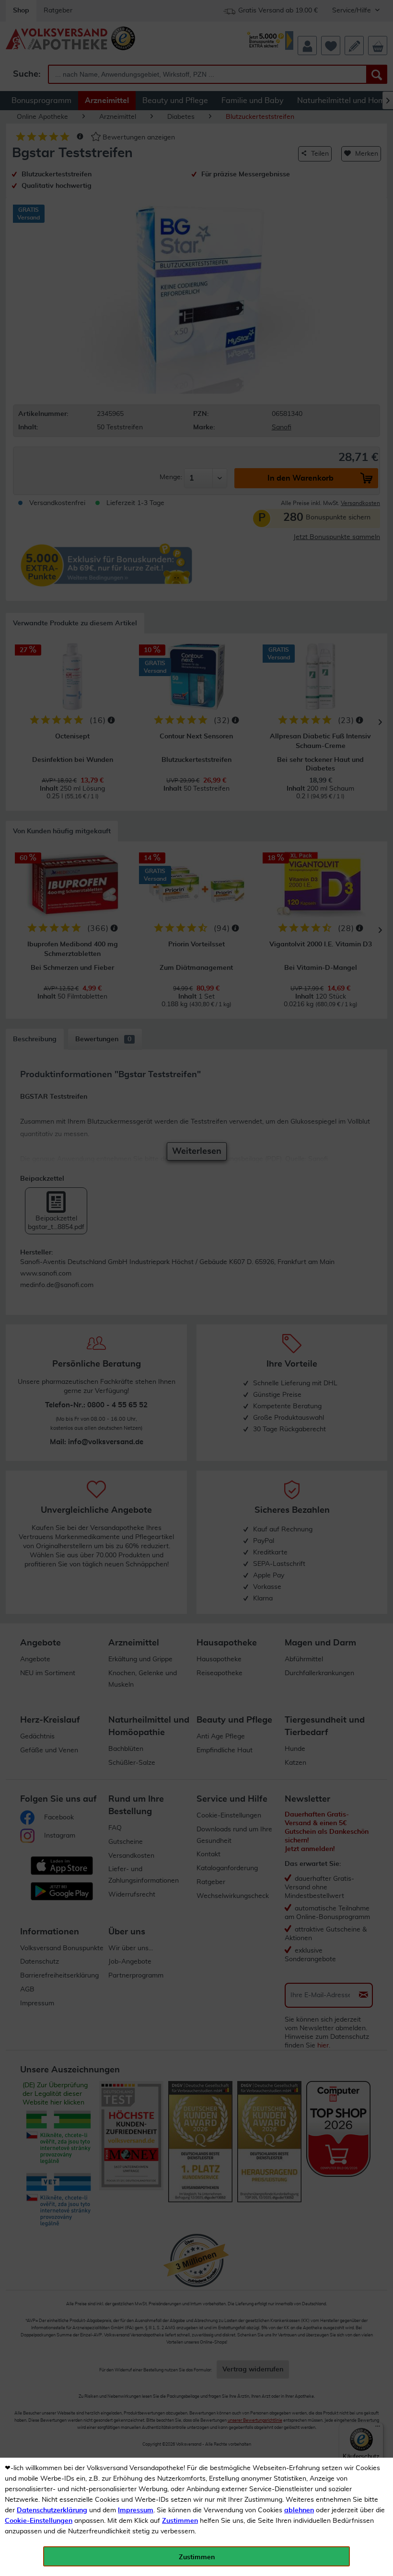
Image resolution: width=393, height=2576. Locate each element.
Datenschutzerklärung (52, 2510)
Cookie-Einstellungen (39, 2521)
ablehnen (299, 2510)
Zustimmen (180, 2521)
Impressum (136, 2510)
